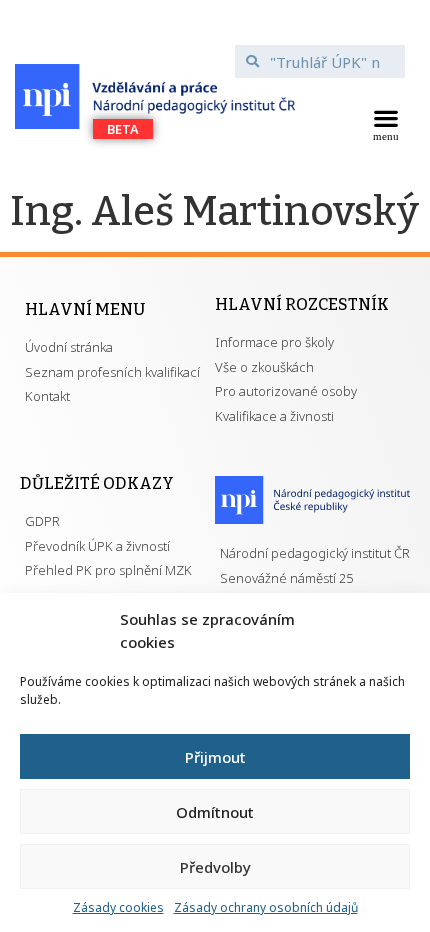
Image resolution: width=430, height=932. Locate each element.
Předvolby (215, 867)
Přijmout (215, 757)
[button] (385, 123)
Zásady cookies (118, 907)
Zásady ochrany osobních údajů (266, 907)
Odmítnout (215, 812)
